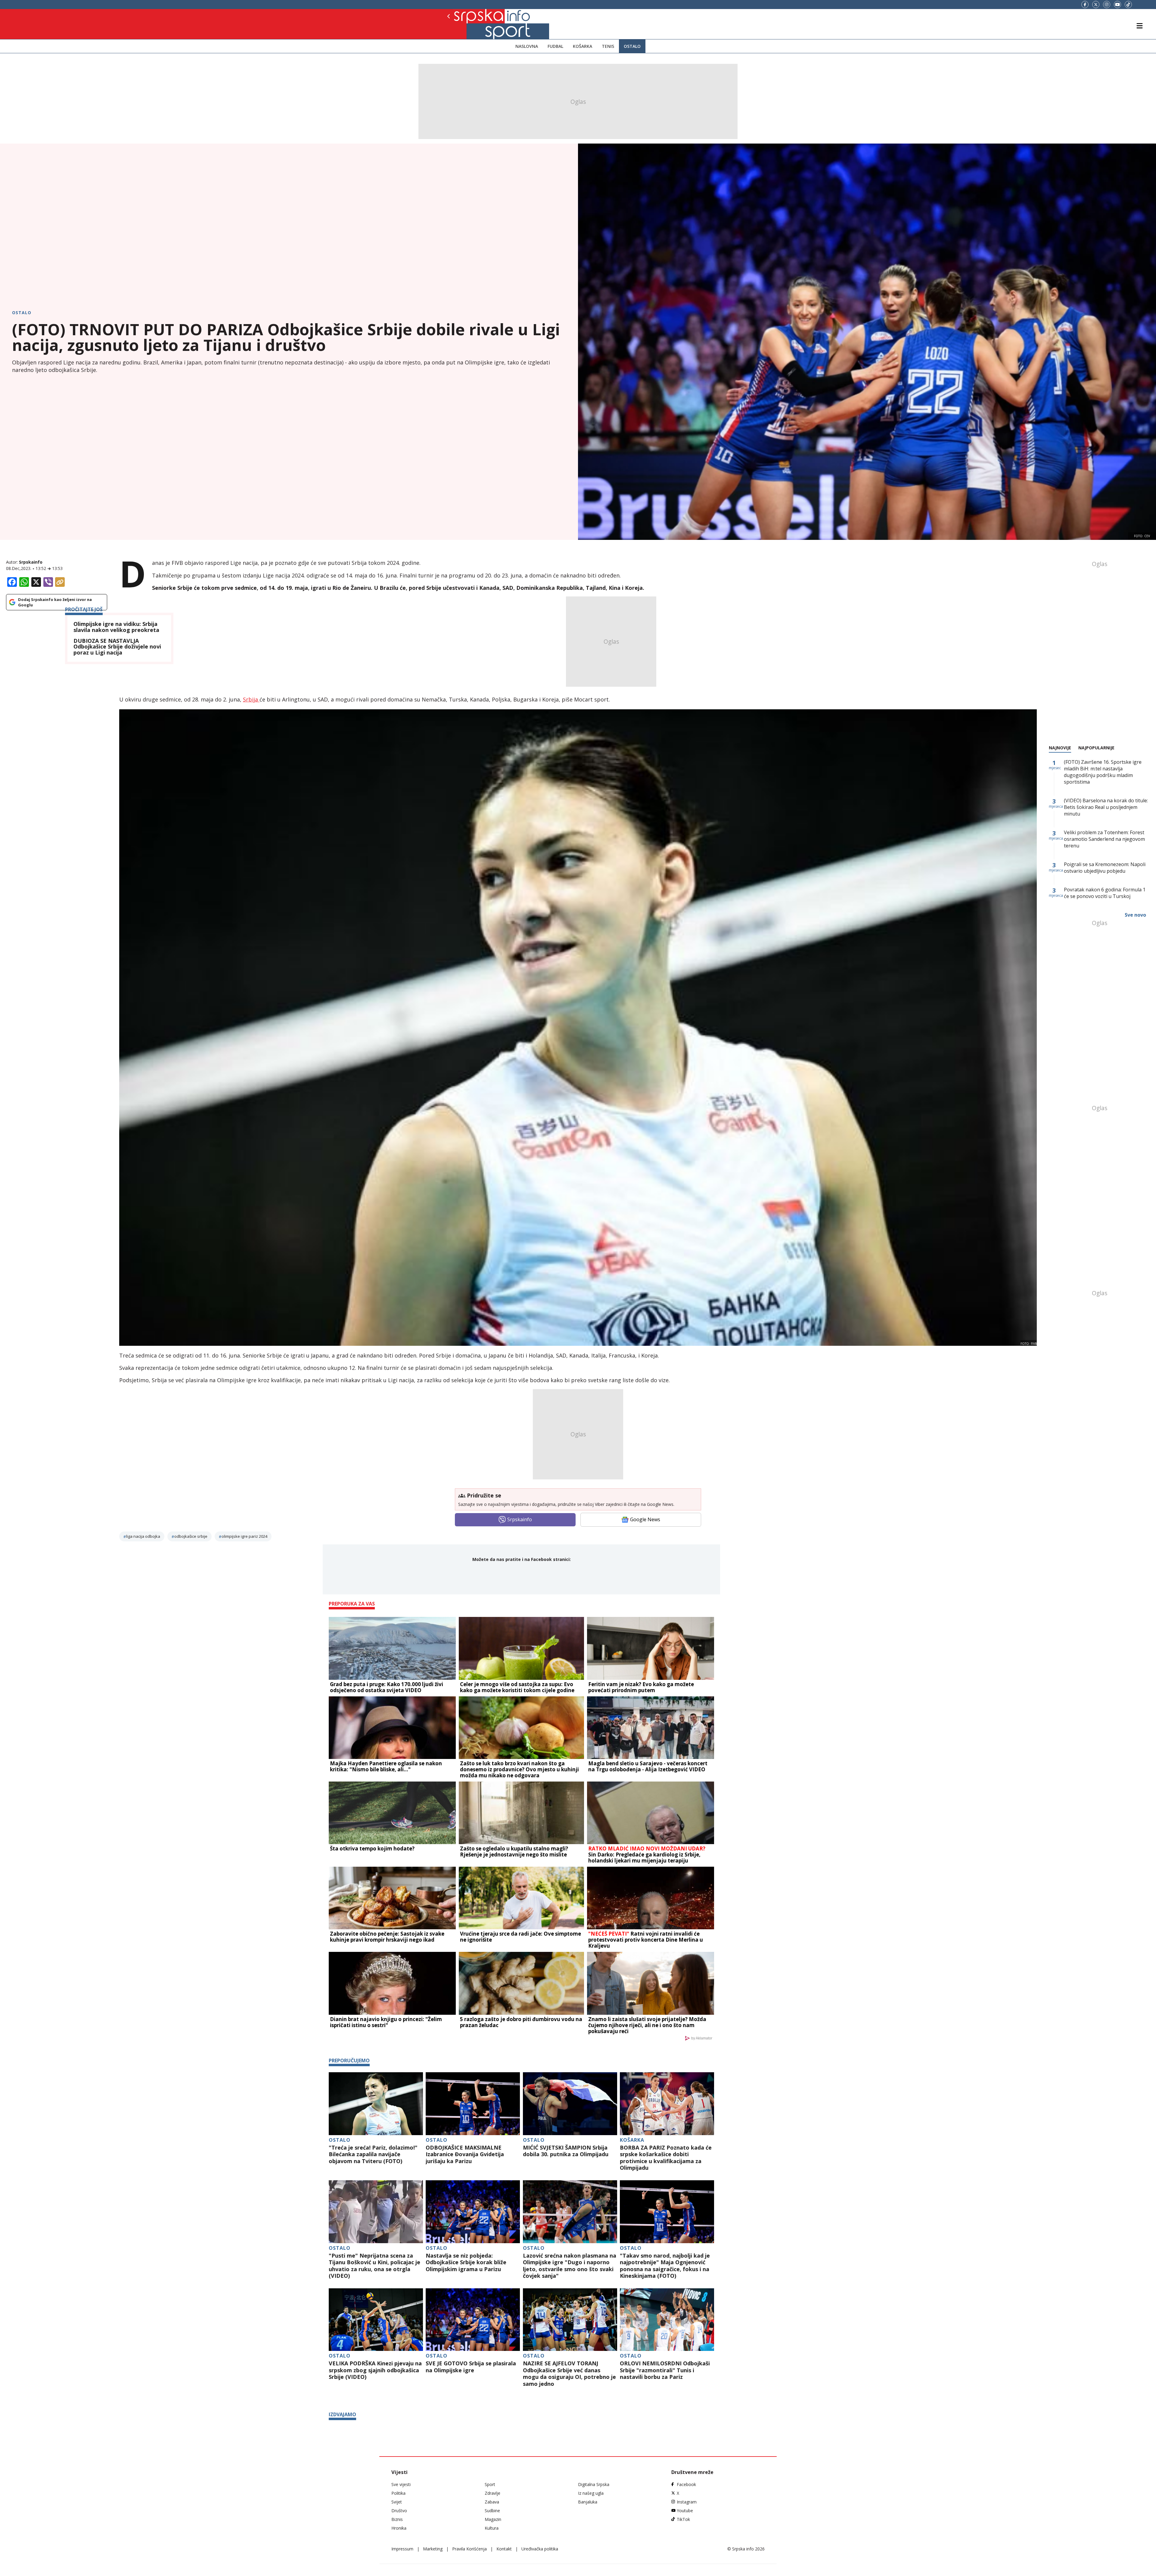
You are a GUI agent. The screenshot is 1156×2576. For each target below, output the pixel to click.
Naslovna (527, 46)
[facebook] (1085, 5)
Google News (645, 1519)
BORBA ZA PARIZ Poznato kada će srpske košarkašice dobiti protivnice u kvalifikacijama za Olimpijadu (666, 2158)
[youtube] (1117, 5)
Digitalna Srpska (594, 2484)
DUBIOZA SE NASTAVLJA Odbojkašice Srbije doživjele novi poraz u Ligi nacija (117, 647)
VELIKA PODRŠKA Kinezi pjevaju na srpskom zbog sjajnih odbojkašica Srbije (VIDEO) (375, 2370)
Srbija (251, 699)
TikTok (683, 2519)
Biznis (397, 2519)
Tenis (608, 46)
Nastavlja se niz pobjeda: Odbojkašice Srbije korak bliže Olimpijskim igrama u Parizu (466, 2262)
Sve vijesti (401, 2484)
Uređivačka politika (540, 2549)
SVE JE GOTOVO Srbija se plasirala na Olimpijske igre (471, 2367)
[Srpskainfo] (469, 24)
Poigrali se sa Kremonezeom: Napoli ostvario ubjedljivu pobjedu (1105, 868)
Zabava (492, 2502)
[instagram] (1107, 5)
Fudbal (555, 46)
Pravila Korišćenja (469, 2549)
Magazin (493, 2519)
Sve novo (1135, 915)
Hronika (399, 2528)
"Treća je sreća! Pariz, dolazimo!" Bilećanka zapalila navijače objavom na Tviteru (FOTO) (373, 2154)
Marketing (433, 2549)
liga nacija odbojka (143, 1536)
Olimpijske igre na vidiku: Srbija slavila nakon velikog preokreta (116, 627)
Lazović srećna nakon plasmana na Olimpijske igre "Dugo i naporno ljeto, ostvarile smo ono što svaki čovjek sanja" (570, 2266)
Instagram (687, 2502)
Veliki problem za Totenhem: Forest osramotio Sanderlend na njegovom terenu (1104, 839)
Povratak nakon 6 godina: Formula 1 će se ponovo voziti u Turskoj (1105, 893)
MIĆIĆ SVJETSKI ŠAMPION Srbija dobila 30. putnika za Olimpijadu (566, 2151)
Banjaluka (588, 2502)
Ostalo (632, 46)
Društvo (399, 2511)
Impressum (402, 2549)
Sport (490, 2484)
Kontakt (504, 2549)
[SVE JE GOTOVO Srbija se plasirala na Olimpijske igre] (473, 2320)
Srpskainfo (31, 562)
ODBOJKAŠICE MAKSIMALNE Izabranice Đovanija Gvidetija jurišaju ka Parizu (465, 2154)
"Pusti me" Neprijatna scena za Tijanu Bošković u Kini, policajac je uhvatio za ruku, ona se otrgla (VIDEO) (374, 2266)
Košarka (583, 46)
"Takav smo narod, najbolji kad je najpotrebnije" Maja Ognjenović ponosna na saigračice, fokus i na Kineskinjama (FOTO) (665, 2266)
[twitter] (1096, 5)
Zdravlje (493, 2493)
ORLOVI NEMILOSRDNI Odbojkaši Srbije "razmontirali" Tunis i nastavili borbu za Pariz (665, 2370)
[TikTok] (1128, 5)
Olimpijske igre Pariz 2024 (244, 1536)
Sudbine (492, 2511)
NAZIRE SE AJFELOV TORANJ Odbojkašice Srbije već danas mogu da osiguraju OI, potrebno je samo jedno (569, 2373)
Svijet (397, 2502)
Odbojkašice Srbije (191, 1536)
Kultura (492, 2528)
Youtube (685, 2511)
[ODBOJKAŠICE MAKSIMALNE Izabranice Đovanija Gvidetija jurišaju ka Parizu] (473, 2104)
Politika (398, 2493)
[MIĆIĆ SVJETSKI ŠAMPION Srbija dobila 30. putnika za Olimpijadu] (570, 2104)
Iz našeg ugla (591, 2493)
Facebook (686, 2484)
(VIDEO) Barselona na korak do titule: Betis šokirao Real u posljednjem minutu (1106, 807)
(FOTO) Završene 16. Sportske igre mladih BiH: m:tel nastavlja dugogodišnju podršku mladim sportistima (1103, 772)
